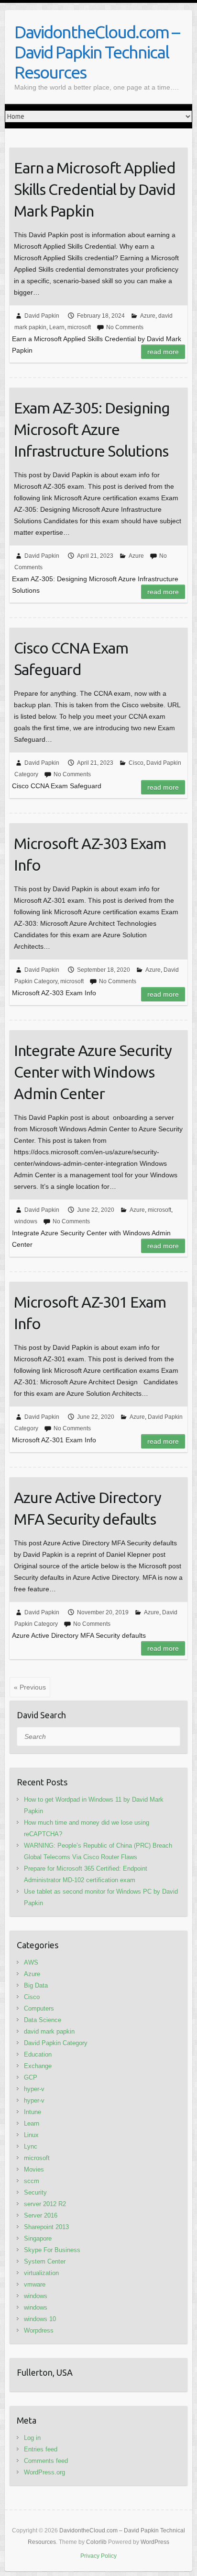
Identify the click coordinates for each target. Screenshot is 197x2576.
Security (35, 2192)
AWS (31, 1962)
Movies (34, 2169)
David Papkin (42, 316)
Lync (31, 2146)
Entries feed (41, 2449)
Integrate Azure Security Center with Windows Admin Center (93, 1072)
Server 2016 (41, 2215)
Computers (39, 2008)
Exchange (38, 2066)
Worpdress (39, 2330)
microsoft (79, 327)
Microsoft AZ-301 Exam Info (90, 1313)
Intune (33, 2112)
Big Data (36, 1985)
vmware (35, 2284)
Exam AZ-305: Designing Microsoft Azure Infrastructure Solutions (92, 429)
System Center (45, 2261)
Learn (57, 327)
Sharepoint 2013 (46, 2227)
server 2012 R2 (45, 2204)
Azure (148, 316)
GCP (31, 2077)
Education (38, 2054)
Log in (32, 2438)
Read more (163, 352)
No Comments (125, 327)
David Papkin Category (56, 2043)
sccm (32, 2181)
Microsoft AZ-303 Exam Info (90, 854)
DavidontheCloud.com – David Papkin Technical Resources (97, 52)
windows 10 (40, 2319)
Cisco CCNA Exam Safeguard (71, 659)
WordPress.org (44, 2472)
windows (26, 1221)
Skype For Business (52, 2250)
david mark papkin (49, 2031)
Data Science (43, 2020)
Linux (31, 2135)
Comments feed (46, 2461)
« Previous (30, 1687)
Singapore (38, 2238)
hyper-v (34, 2089)
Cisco (136, 763)
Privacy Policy (98, 2556)
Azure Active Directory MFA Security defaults (88, 1508)
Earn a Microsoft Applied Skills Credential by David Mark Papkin (95, 189)
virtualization (41, 2273)
